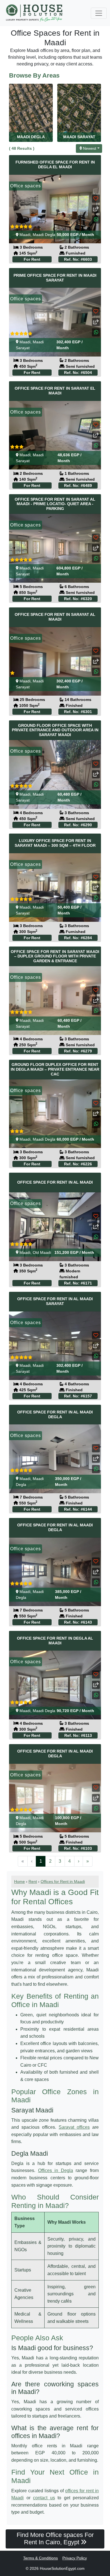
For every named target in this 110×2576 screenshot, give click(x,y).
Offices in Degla (56, 2170)
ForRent (32, 259)
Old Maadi (42, 1252)
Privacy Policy (75, 2558)
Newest (90, 148)
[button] (96, 219)
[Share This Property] (96, 209)
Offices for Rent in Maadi (63, 1881)
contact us (44, 2498)
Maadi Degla (44, 235)
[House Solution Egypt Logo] (35, 13)
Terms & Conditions (40, 2558)
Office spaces (26, 186)
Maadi (25, 235)
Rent (33, 1881)
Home (19, 1881)
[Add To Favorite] (96, 198)
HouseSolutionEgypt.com (62, 2568)
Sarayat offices (74, 2127)
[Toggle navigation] (99, 13)
